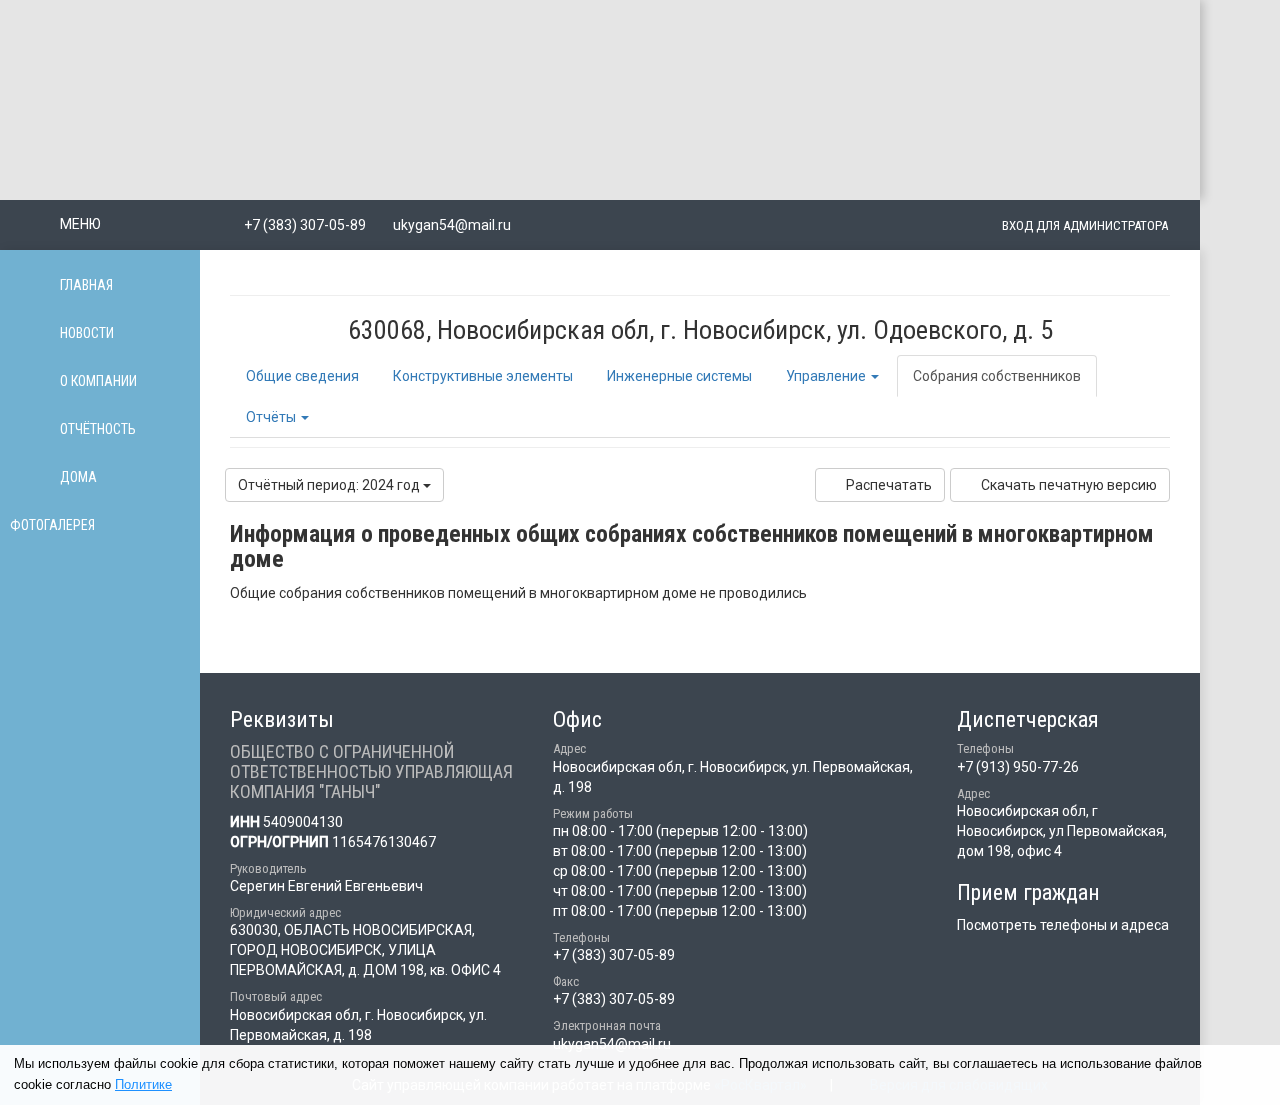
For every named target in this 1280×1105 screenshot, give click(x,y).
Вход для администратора (1085, 225)
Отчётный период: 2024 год (330, 485)
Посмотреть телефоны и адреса (1063, 925)
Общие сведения (302, 376)
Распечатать (889, 485)
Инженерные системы (679, 376)
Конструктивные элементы (483, 376)
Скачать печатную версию (1069, 485)
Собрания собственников (997, 376)
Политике (143, 1084)
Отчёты (272, 417)
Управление (827, 376)
